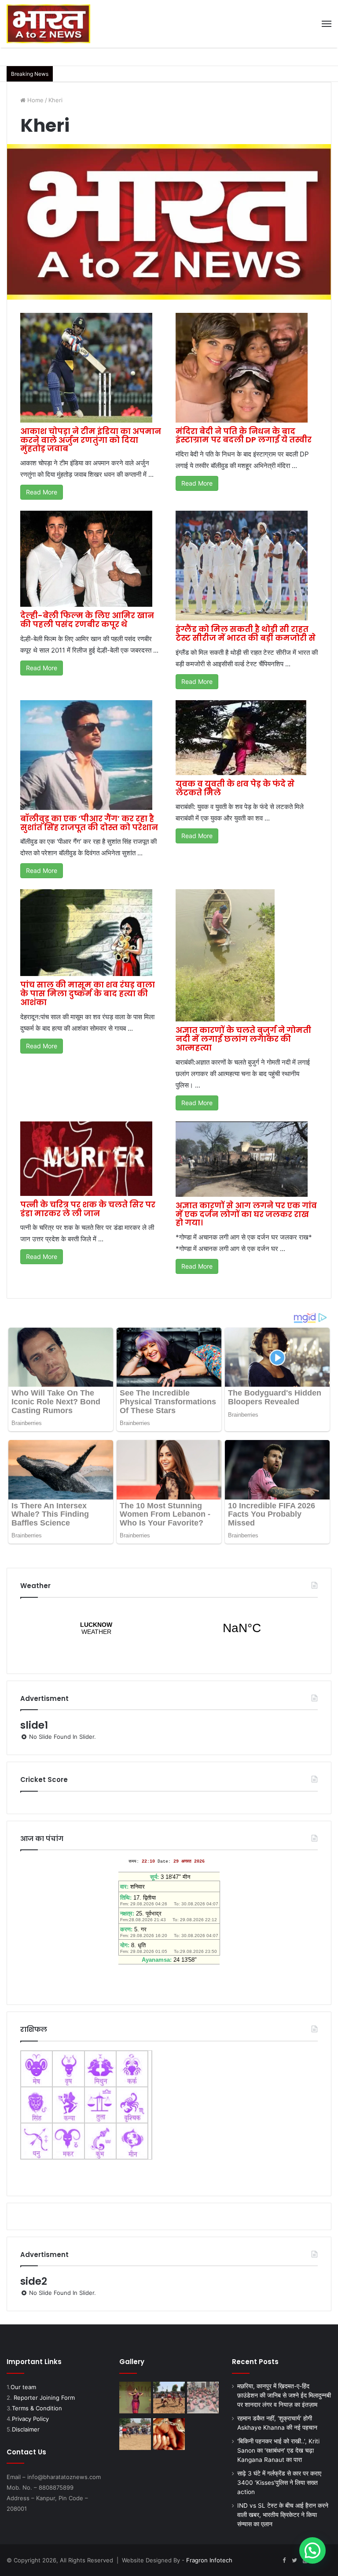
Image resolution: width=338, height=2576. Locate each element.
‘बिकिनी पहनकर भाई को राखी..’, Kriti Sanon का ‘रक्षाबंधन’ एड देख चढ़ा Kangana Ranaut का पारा (278, 2450)
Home (35, 100)
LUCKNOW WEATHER (169, 1628)
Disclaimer (26, 2429)
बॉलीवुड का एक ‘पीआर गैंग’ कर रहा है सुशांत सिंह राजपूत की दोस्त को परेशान (89, 823)
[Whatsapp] (326, 2561)
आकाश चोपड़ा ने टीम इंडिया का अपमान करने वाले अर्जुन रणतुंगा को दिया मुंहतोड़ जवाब (91, 440)
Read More (42, 492)
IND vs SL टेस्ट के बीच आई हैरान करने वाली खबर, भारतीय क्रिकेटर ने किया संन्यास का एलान (283, 2515)
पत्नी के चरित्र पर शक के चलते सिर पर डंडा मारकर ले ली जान (88, 1209)
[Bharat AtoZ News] (48, 24)
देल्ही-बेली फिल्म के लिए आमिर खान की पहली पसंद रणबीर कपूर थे (87, 620)
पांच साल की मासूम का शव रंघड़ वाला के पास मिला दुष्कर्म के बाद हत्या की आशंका (88, 993)
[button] (312, 2550)
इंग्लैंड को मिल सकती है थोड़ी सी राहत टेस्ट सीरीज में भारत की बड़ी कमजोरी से (246, 633)
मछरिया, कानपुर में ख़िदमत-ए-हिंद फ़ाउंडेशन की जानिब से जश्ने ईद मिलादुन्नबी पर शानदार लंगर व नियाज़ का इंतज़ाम (284, 2395)
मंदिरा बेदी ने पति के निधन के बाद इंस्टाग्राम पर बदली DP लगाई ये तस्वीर (244, 436)
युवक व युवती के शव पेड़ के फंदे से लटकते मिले (235, 788)
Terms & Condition (37, 2408)
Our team (23, 2387)
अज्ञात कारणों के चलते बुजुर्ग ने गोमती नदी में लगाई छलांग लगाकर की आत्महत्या (243, 1039)
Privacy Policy (30, 2419)
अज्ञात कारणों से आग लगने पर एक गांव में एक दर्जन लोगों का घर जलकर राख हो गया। (246, 1214)
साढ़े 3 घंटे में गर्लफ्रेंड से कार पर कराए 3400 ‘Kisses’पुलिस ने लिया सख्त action (279, 2483)
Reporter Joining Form (44, 2398)
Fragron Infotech (209, 2560)
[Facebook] (284, 2561)
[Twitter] (294, 2561)
